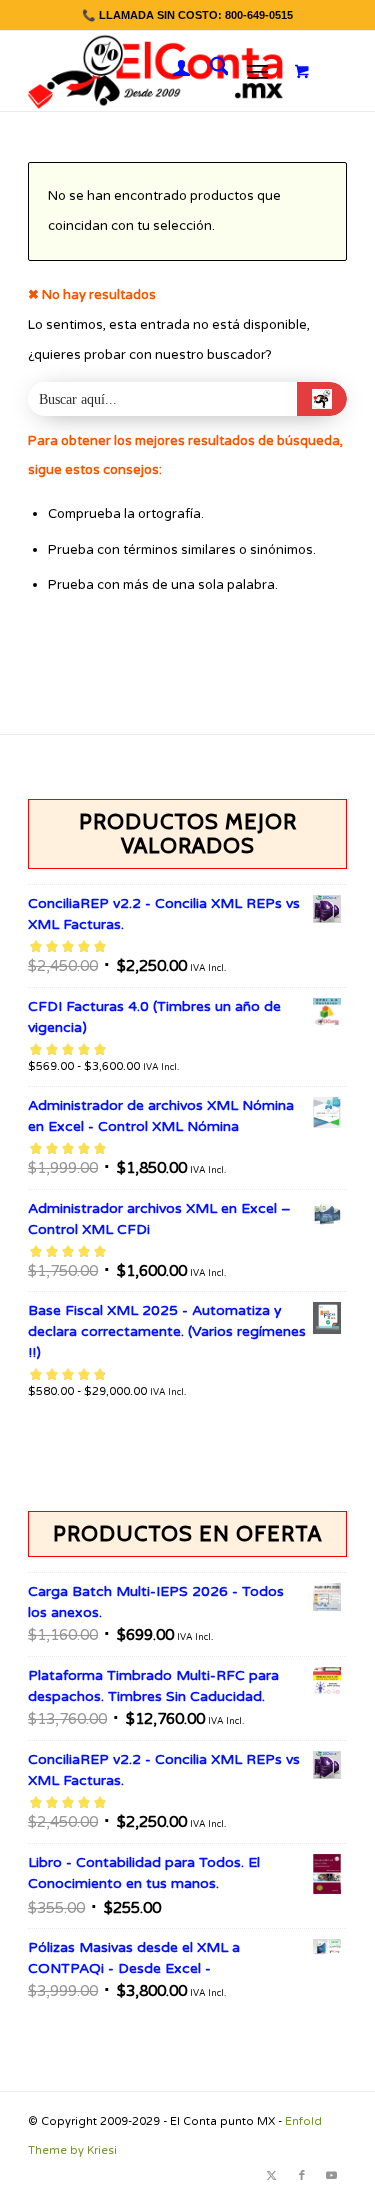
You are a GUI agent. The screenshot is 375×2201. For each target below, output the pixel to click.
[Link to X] (272, 2176)
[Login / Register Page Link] (171, 71)
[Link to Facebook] (302, 2176)
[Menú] (257, 71)
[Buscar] (209, 71)
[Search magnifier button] (322, 399)
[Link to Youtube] (332, 2176)
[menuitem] (171, 71)
